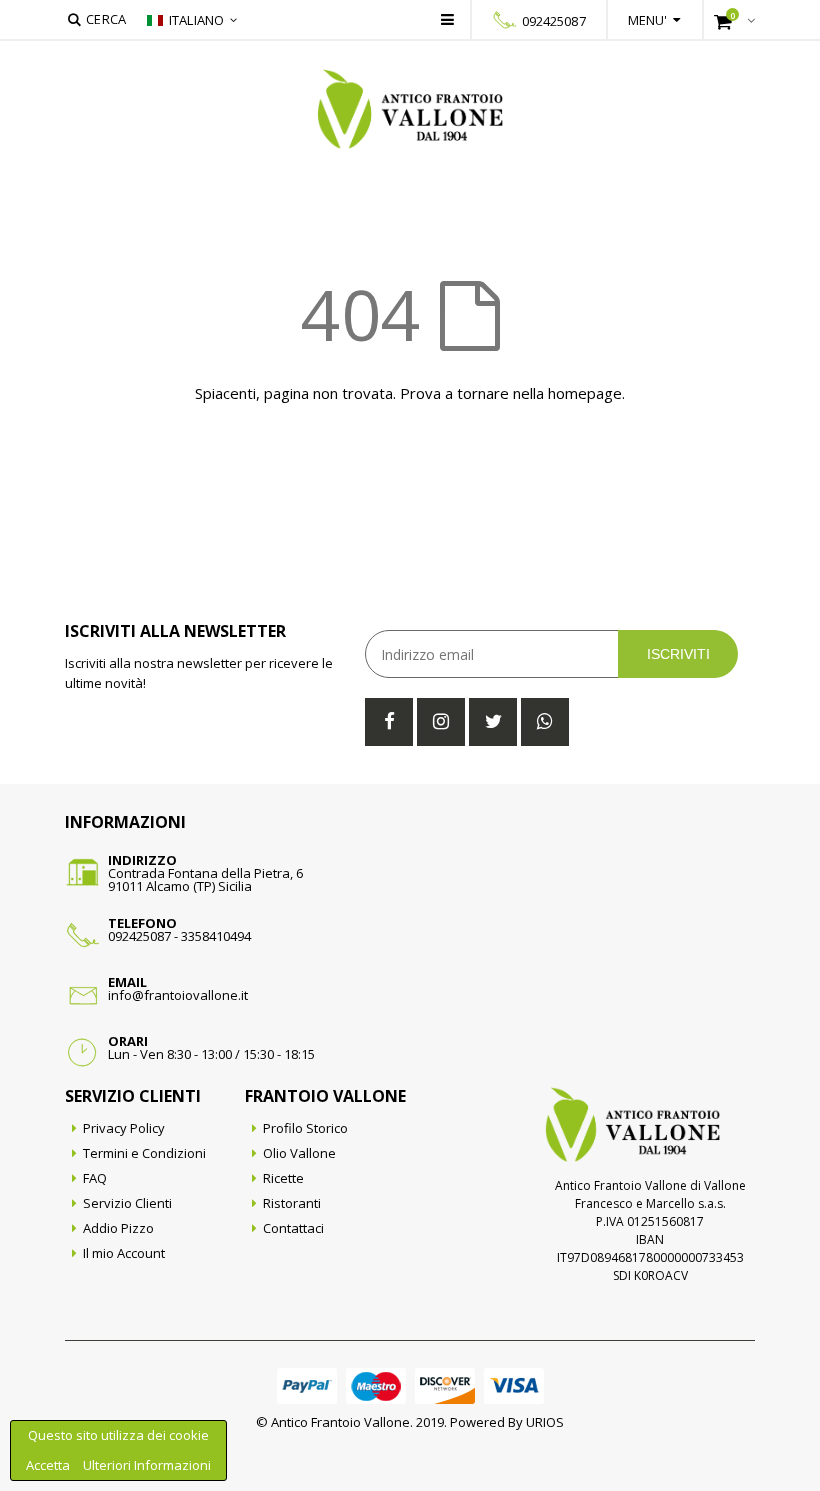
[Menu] (447, 19)
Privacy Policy (124, 1128)
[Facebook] (389, 722)
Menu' (648, 20)
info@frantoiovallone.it (178, 995)
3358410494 (216, 936)
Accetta (49, 1465)
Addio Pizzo (118, 1228)
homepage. (586, 393)
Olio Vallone (299, 1153)
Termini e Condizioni (144, 1153)
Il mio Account (124, 1253)
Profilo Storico (305, 1128)
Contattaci (293, 1228)
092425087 (554, 21)
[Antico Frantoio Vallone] (410, 109)
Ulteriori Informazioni (147, 1465)
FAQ (95, 1178)
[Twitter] (493, 722)
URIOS (545, 1422)
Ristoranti (292, 1203)
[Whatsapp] (545, 722)
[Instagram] (441, 722)
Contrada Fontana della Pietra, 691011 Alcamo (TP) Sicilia (205, 879)
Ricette (283, 1178)
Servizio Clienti (127, 1203)
